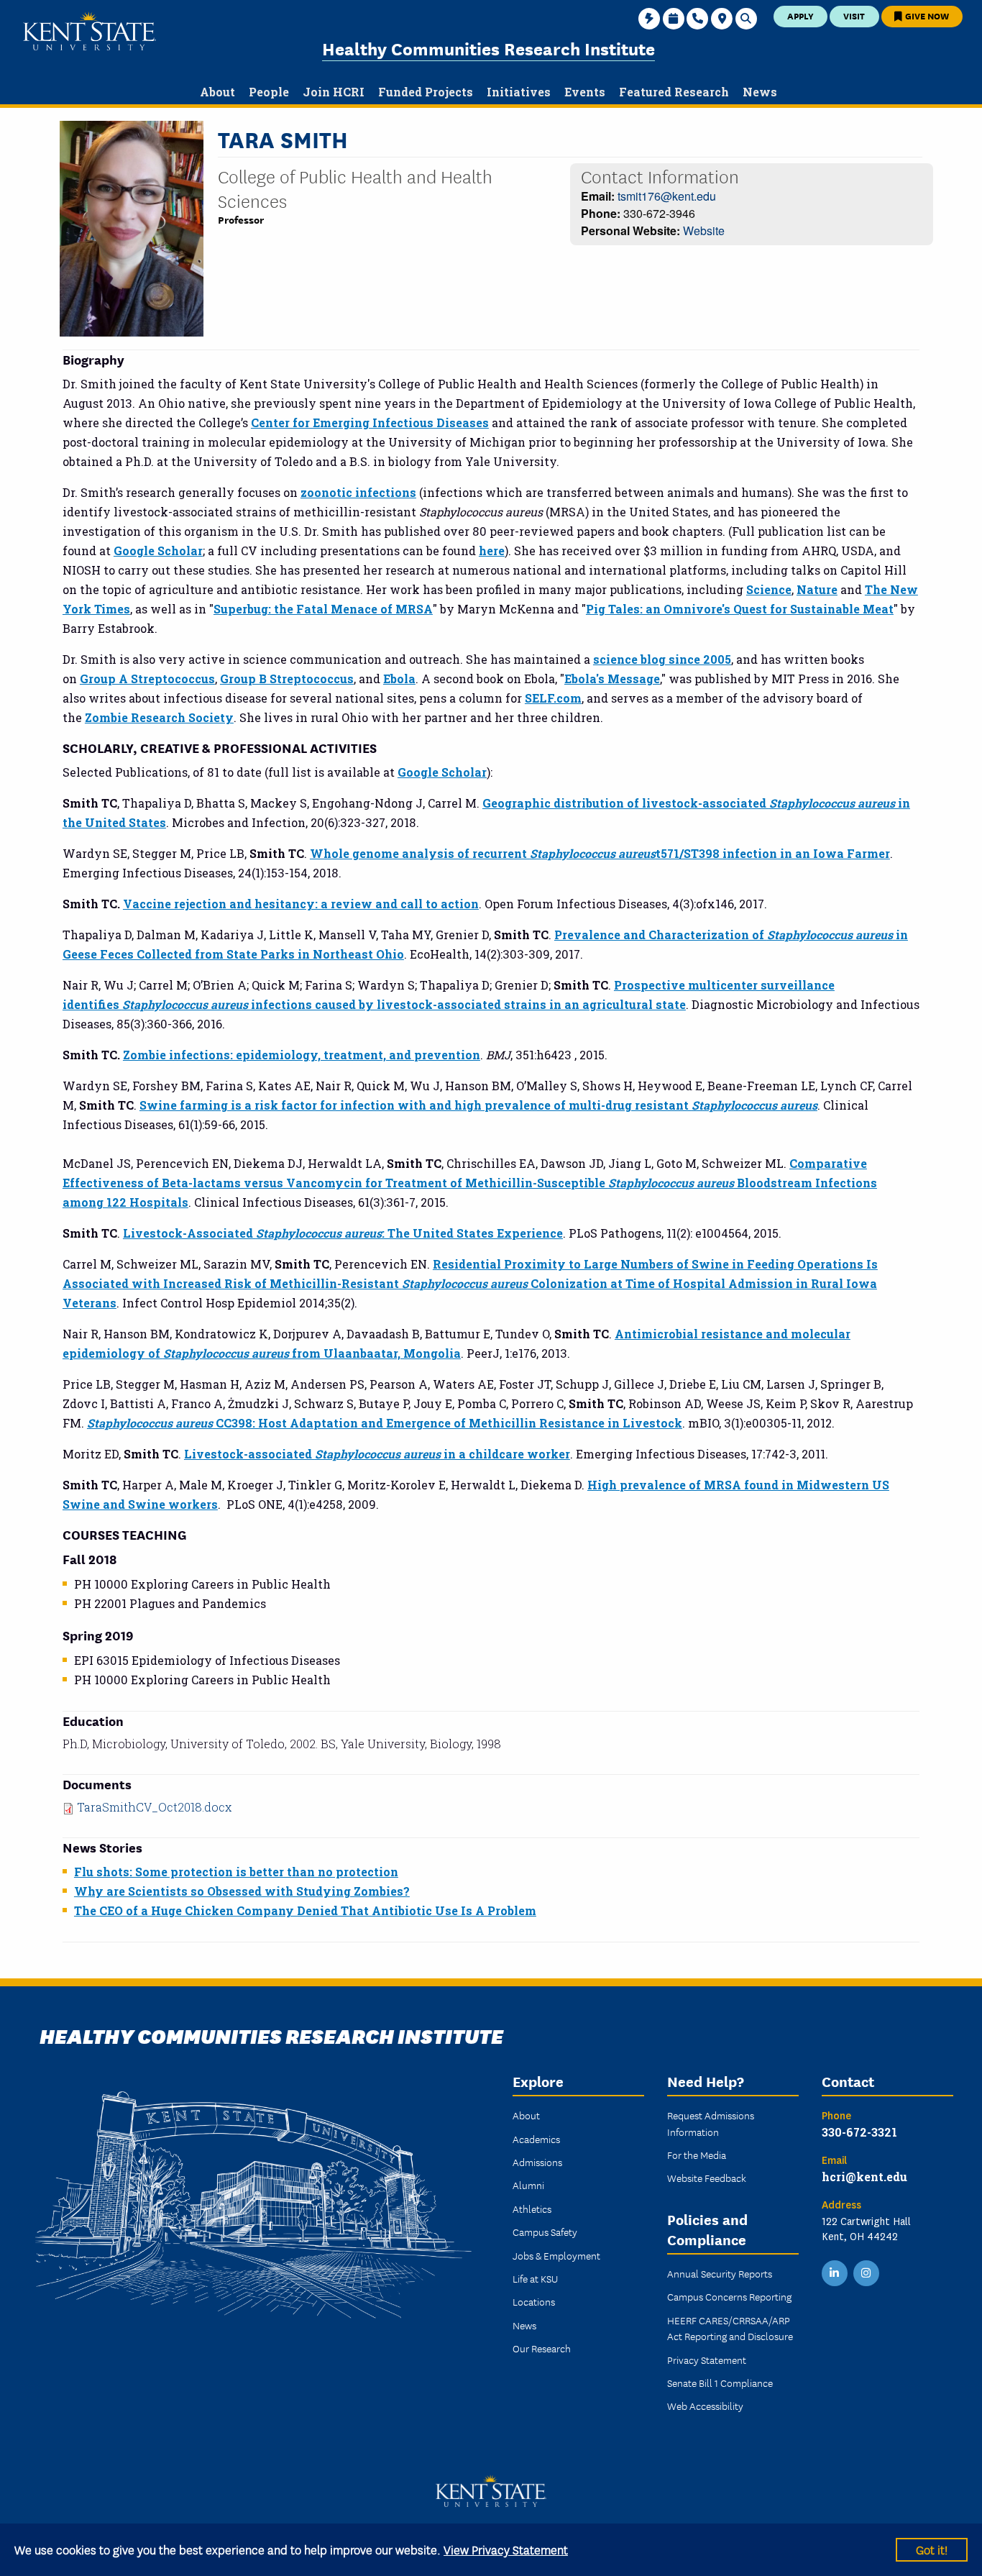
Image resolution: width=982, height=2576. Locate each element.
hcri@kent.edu (864, 2177)
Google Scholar (158, 551)
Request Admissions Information (711, 2123)
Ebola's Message (612, 679)
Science (769, 589)
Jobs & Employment (556, 2255)
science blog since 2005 (662, 659)
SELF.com (553, 698)
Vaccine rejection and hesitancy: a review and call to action (301, 904)
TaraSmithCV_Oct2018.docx (154, 1807)
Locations (534, 2301)
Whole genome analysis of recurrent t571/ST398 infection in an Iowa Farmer (600, 853)
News (524, 2325)
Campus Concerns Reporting (729, 2296)
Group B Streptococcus (287, 679)
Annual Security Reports (720, 2273)
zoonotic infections (358, 492)
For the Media (697, 2155)
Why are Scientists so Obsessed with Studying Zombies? (242, 1891)
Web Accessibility (705, 2406)
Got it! (932, 2549)
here (492, 551)
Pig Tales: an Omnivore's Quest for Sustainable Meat (740, 609)
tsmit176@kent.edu (667, 196)
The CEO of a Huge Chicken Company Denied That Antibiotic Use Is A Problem (305, 1910)
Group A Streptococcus (147, 679)
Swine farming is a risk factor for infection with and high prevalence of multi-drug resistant (478, 1105)
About (526, 2115)
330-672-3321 (859, 2132)
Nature (817, 589)
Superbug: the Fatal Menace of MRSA (323, 609)
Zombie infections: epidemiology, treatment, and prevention (302, 1055)
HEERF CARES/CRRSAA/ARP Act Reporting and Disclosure (730, 2328)
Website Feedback (707, 2178)
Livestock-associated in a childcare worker (377, 1454)
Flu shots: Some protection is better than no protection (236, 1872)
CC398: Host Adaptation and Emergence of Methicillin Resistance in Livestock (385, 1423)
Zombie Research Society (159, 717)
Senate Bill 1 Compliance (720, 2383)
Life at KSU (535, 2278)
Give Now (926, 15)
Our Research (542, 2348)
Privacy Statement (707, 2360)
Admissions (537, 2162)
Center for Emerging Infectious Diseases (370, 423)
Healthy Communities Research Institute (488, 48)
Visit (854, 15)
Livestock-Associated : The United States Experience (343, 1233)
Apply (800, 15)
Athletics (532, 2209)
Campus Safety (545, 2232)
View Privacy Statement (506, 2549)
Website (704, 230)
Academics (536, 2139)
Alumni (528, 2185)
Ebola (399, 679)
